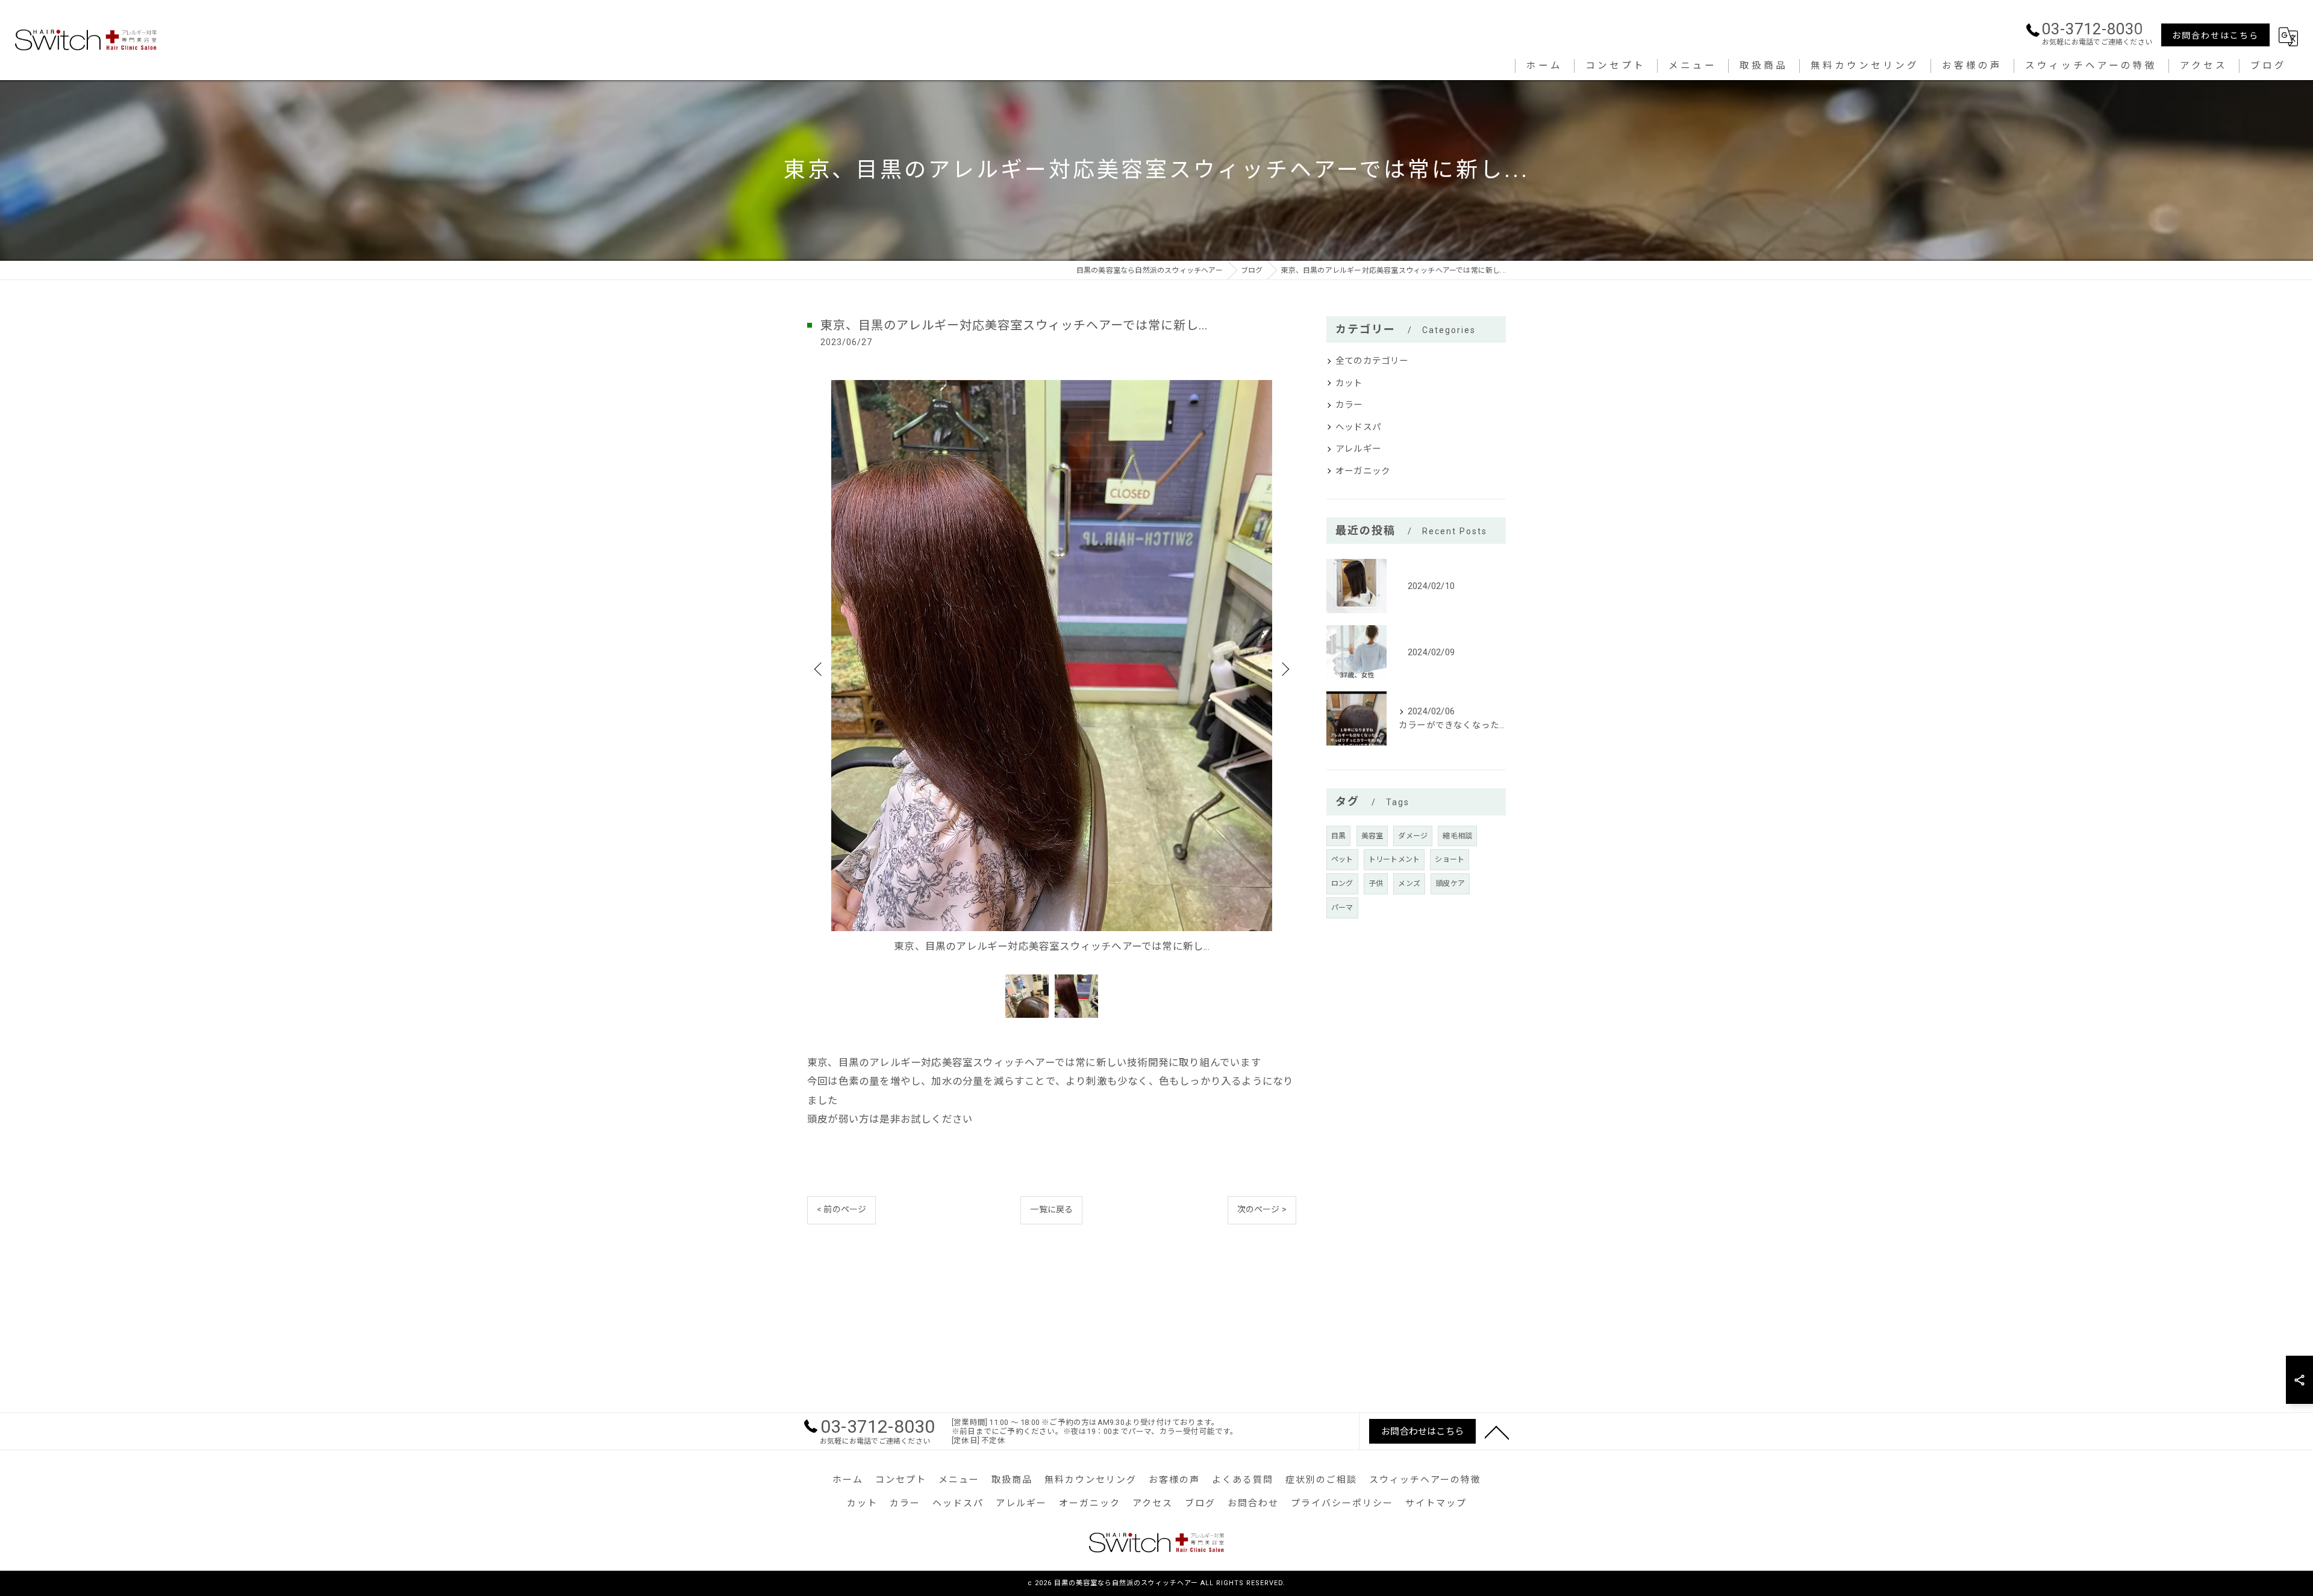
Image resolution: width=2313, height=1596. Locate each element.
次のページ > (1262, 1209)
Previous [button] (819, 669)
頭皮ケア (1450, 884)
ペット (1342, 859)
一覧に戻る (1051, 1209)
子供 (1376, 884)
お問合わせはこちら (2215, 36)
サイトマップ (1436, 1503)
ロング (1342, 884)
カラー (1349, 405)
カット (1349, 383)
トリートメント (1394, 859)
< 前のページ (841, 1209)
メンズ (1409, 884)
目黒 (1338, 836)
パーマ (1342, 908)
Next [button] (1284, 669)
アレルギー (1358, 449)
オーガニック (1363, 471)
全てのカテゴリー (1372, 361)
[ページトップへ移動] (1497, 1432)
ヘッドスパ (1358, 427)
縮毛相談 (1457, 836)
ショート (1450, 859)
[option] (1052, 668)
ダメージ (1413, 836)
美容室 (1372, 836)
